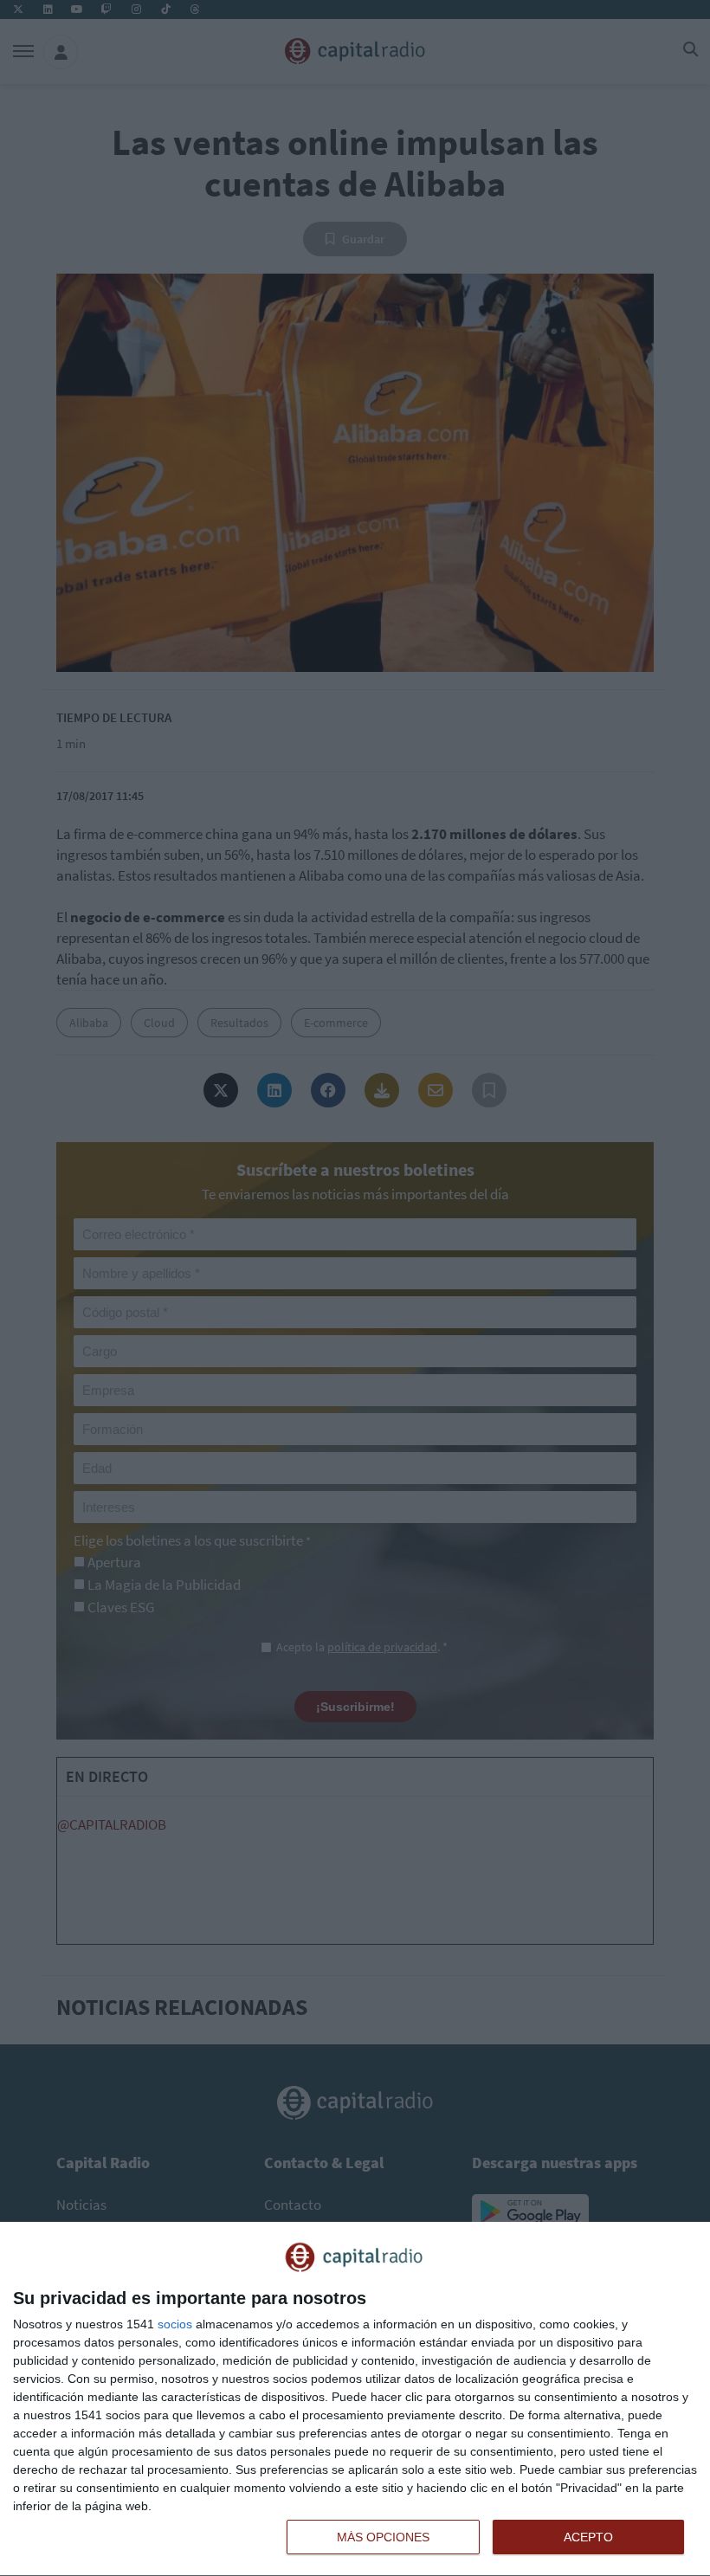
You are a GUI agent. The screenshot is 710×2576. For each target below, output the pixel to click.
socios (175, 2324)
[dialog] (355, 2399)
